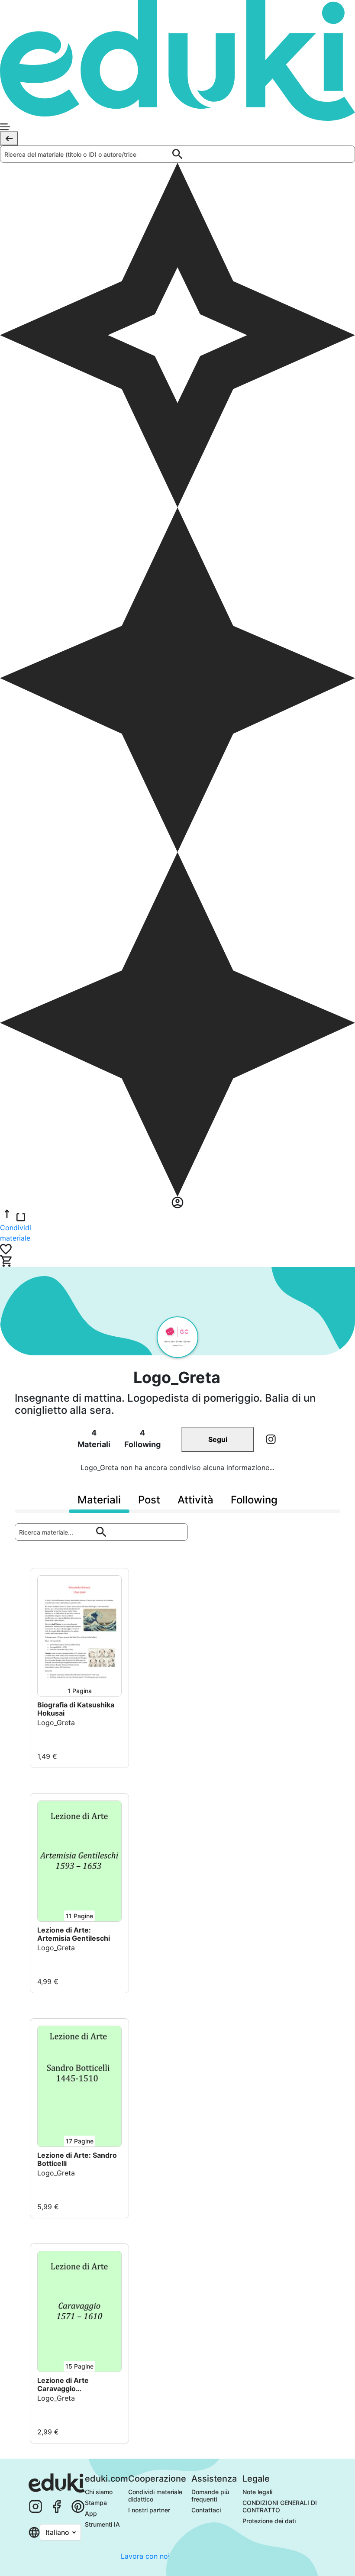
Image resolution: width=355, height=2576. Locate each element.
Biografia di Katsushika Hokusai (76, 1709)
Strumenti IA (102, 2524)
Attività (195, 1500)
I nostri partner (149, 2510)
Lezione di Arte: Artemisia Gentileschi (74, 1934)
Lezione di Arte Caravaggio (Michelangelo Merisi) (75, 2385)
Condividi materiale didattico (156, 2495)
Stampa (96, 2503)
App (91, 2513)
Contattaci (206, 2510)
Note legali (257, 2492)
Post (149, 1500)
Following (254, 1500)
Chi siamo (99, 2492)
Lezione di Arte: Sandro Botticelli (77, 2159)
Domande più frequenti (211, 2495)
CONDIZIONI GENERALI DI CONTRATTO (281, 2506)
